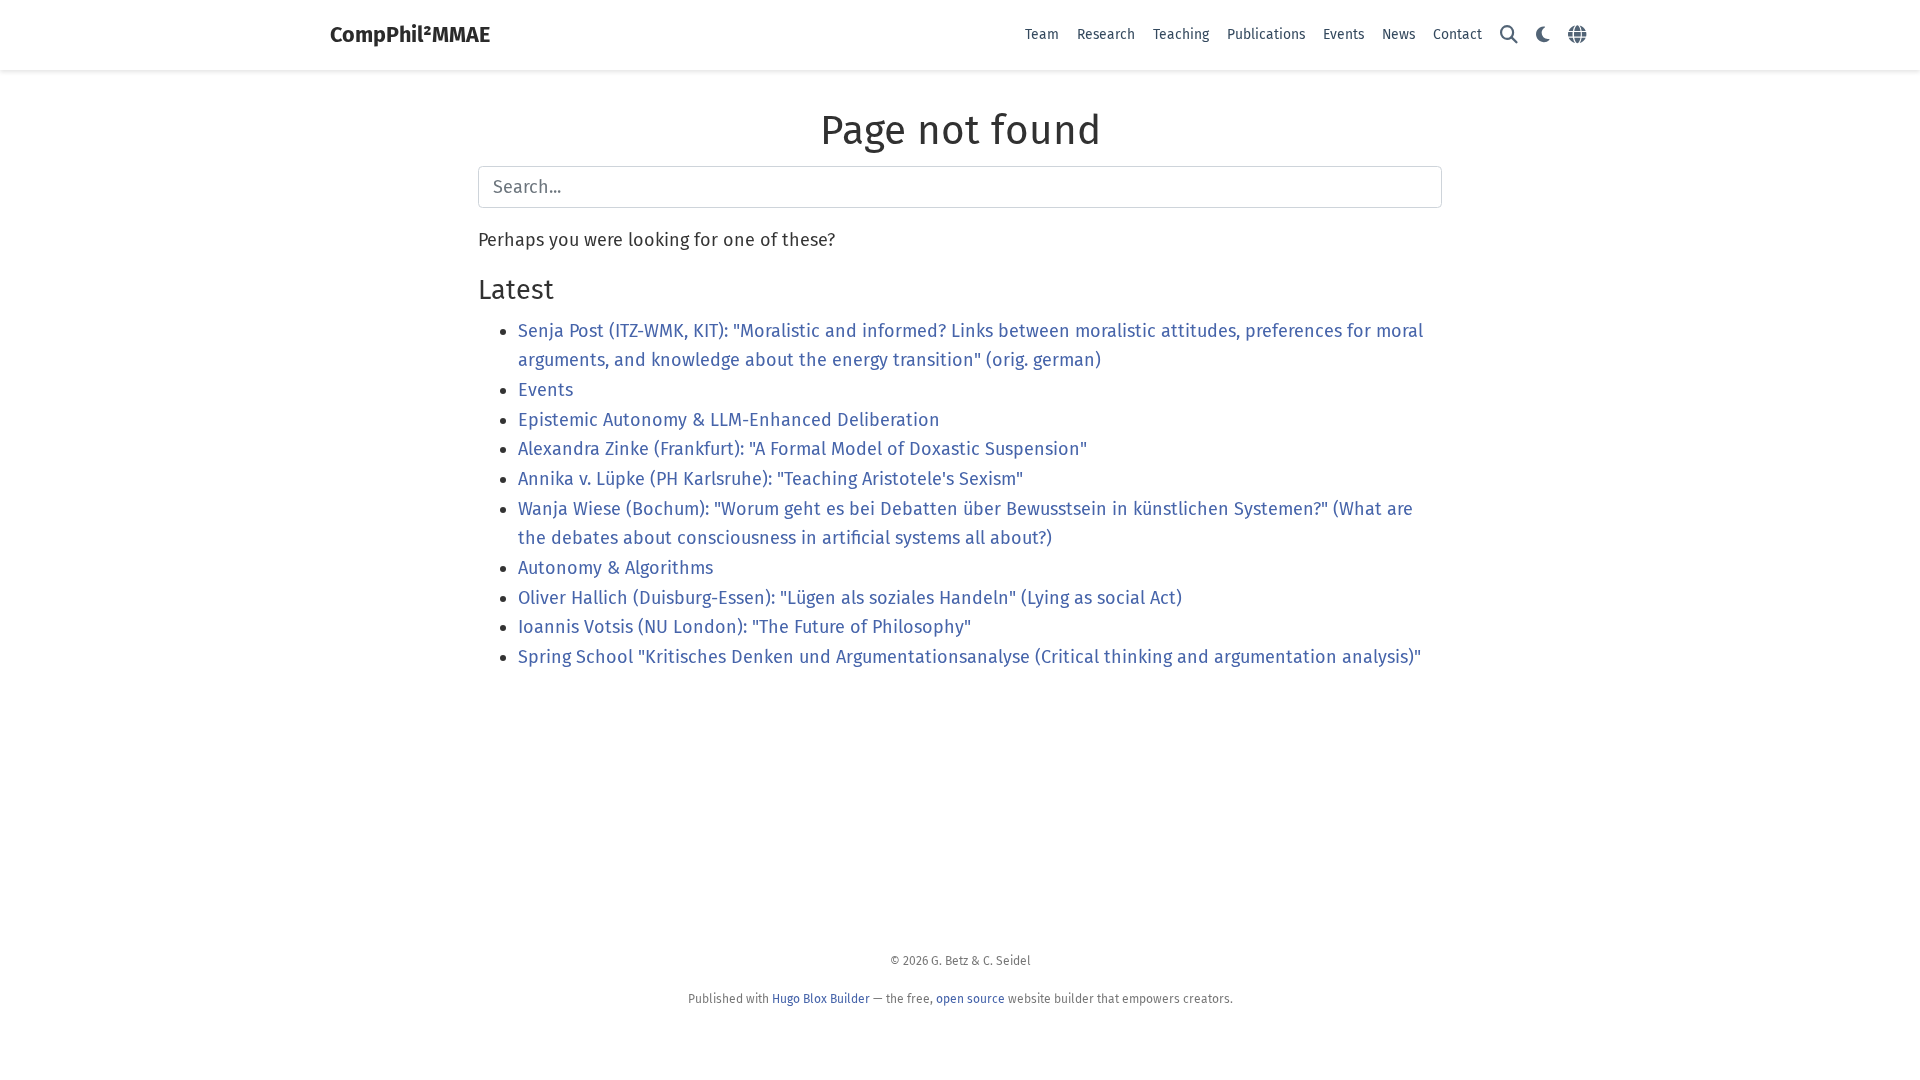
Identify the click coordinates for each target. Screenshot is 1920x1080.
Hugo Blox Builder (821, 999)
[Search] (1509, 35)
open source (970, 999)
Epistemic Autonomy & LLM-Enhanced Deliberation (729, 420)
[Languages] (1579, 35)
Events (545, 390)
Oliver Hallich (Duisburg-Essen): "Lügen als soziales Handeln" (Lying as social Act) (850, 598)
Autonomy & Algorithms (615, 568)
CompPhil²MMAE (410, 35)
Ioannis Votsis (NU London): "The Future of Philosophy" (744, 627)
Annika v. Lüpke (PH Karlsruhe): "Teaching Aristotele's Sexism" (770, 479)
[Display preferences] (1543, 35)
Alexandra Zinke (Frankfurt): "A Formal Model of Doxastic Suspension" (802, 449)
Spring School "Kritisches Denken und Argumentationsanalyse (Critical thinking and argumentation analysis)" (969, 657)
